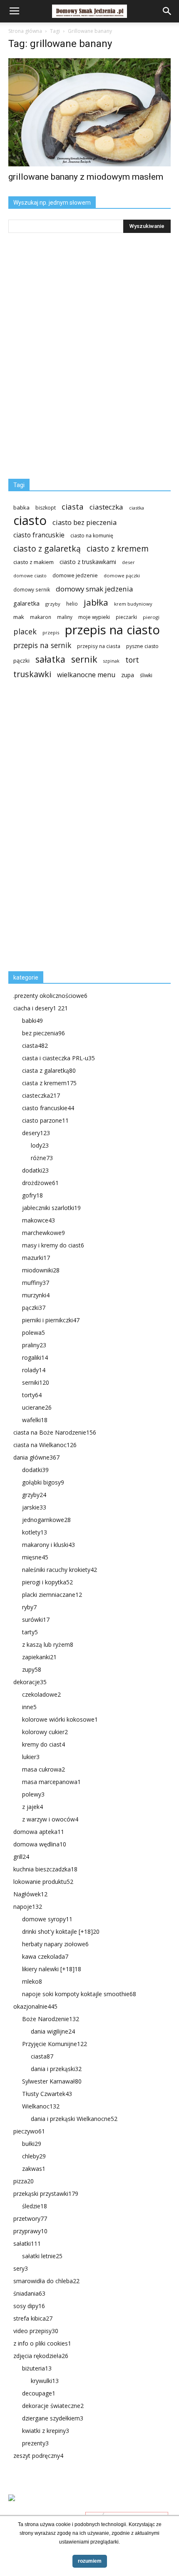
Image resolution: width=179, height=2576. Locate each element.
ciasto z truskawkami (88, 562)
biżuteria (37, 2368)
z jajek (32, 1807)
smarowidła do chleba (46, 2281)
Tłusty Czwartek (47, 2094)
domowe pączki (122, 575)
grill (21, 1857)
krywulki (45, 2381)
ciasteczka (106, 507)
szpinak (111, 661)
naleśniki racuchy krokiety (60, 1570)
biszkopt (46, 508)
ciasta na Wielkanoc (45, 1445)
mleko (32, 1981)
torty (32, 1395)
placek (25, 632)
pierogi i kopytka (47, 1582)
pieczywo (29, 2131)
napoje (28, 1907)
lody (40, 1145)
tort (132, 660)
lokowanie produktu (43, 1882)
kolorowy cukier (45, 1732)
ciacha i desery (41, 1008)
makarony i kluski (48, 1545)
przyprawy (30, 2231)
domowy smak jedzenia (94, 589)
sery (21, 2268)
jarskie (34, 1507)
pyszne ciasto (142, 646)
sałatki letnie (42, 2256)
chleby (34, 2156)
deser (128, 562)
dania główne (36, 1457)
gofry (32, 1195)
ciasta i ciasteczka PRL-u (58, 1058)
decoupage (39, 2393)
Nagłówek (30, 1894)
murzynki (36, 1295)
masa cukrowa (44, 1769)
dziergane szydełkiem (53, 2418)
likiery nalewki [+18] (52, 1969)
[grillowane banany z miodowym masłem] (89, 112)
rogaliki (35, 1357)
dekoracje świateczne (53, 2406)
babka (21, 507)
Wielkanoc (41, 2106)
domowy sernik (32, 589)
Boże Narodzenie (51, 2019)
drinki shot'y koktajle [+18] (61, 1931)
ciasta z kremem (49, 1083)
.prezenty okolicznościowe (50, 996)
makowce (39, 1220)
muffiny (36, 1283)
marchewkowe (44, 1233)
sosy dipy (29, 2306)
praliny (34, 1345)
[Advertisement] (71, 829)
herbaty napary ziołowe (55, 1944)
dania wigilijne (53, 2031)
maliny (65, 617)
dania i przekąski (56, 2069)
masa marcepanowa (51, 1782)
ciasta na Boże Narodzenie (55, 1432)
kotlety (35, 1532)
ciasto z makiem (34, 562)
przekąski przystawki (46, 2194)
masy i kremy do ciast (53, 1245)
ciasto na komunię (92, 536)
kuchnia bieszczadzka (45, 1869)
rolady (34, 1370)
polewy (33, 1794)
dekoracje (30, 1682)
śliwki (146, 675)
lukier (31, 1757)
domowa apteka (39, 1832)
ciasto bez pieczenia (85, 522)
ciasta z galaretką (49, 1070)
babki (32, 1021)
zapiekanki (39, 1657)
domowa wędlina (40, 1844)
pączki (21, 661)
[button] (167, 11)
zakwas (34, 2169)
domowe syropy (47, 1919)
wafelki (35, 1420)
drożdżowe (40, 1183)
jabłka (96, 603)
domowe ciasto (30, 576)
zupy (32, 1669)
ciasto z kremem (118, 549)
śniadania (29, 2293)
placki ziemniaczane (52, 1595)
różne (42, 1158)
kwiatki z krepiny (46, 2431)
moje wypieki (94, 617)
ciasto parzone (45, 1120)
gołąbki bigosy (43, 1482)
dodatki (35, 1170)
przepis (51, 632)
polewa (34, 1333)
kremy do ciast (44, 1744)
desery (36, 1133)
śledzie (35, 2206)
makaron (41, 617)
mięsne (35, 1557)
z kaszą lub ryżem (48, 1644)
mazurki (36, 1258)
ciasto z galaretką (47, 548)
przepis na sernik (42, 645)
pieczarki (126, 617)
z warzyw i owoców (50, 1819)
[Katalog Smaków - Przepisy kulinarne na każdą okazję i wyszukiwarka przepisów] (89, 2507)
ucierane (37, 1407)
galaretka (26, 603)
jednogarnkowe (46, 1520)
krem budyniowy (133, 604)
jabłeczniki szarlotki (51, 1208)
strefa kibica (33, 2318)
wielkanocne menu (86, 675)
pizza (24, 2181)
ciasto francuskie (39, 535)
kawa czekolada (45, 1956)
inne (29, 1707)
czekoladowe (41, 1694)
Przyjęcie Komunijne (55, 2044)
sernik (84, 659)
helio (72, 604)
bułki (32, 2144)
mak (19, 617)
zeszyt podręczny (38, 2456)
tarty (30, 1632)
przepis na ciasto (112, 630)
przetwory (30, 2218)
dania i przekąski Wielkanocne (74, 2119)
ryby (29, 1607)
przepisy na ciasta (99, 646)
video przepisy (36, 2331)
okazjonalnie (35, 2006)
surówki (36, 1620)
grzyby (53, 604)
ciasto (30, 521)
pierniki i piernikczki (51, 1320)
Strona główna (25, 31)
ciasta (73, 506)
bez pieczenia (44, 1033)
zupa (128, 675)
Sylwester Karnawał (52, 2081)
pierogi (151, 617)
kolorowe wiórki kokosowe (60, 1719)
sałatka (50, 659)
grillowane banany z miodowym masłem (86, 177)
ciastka (137, 508)
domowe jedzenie (75, 575)
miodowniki (41, 1270)
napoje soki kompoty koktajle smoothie (79, 1994)
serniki (36, 1382)
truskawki (32, 674)
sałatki (27, 2243)
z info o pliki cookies (42, 2343)
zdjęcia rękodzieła (41, 2356)
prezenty (35, 2443)
